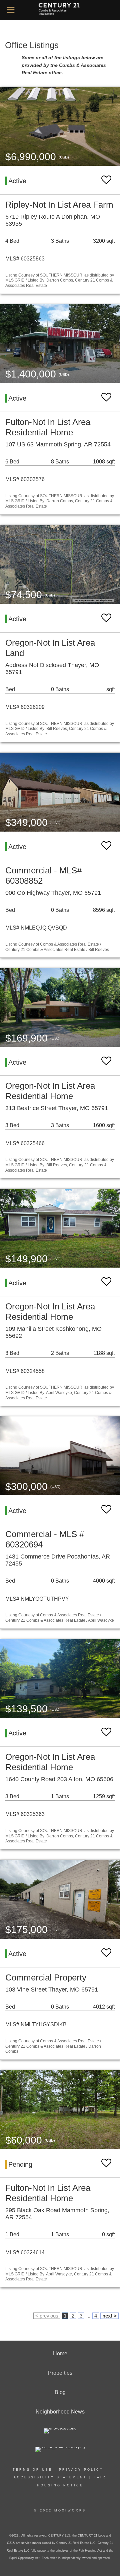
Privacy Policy (81, 2470)
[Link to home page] (60, 10)
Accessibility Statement (50, 2477)
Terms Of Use (32, 2470)
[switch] (106, 180)
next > (109, 2316)
